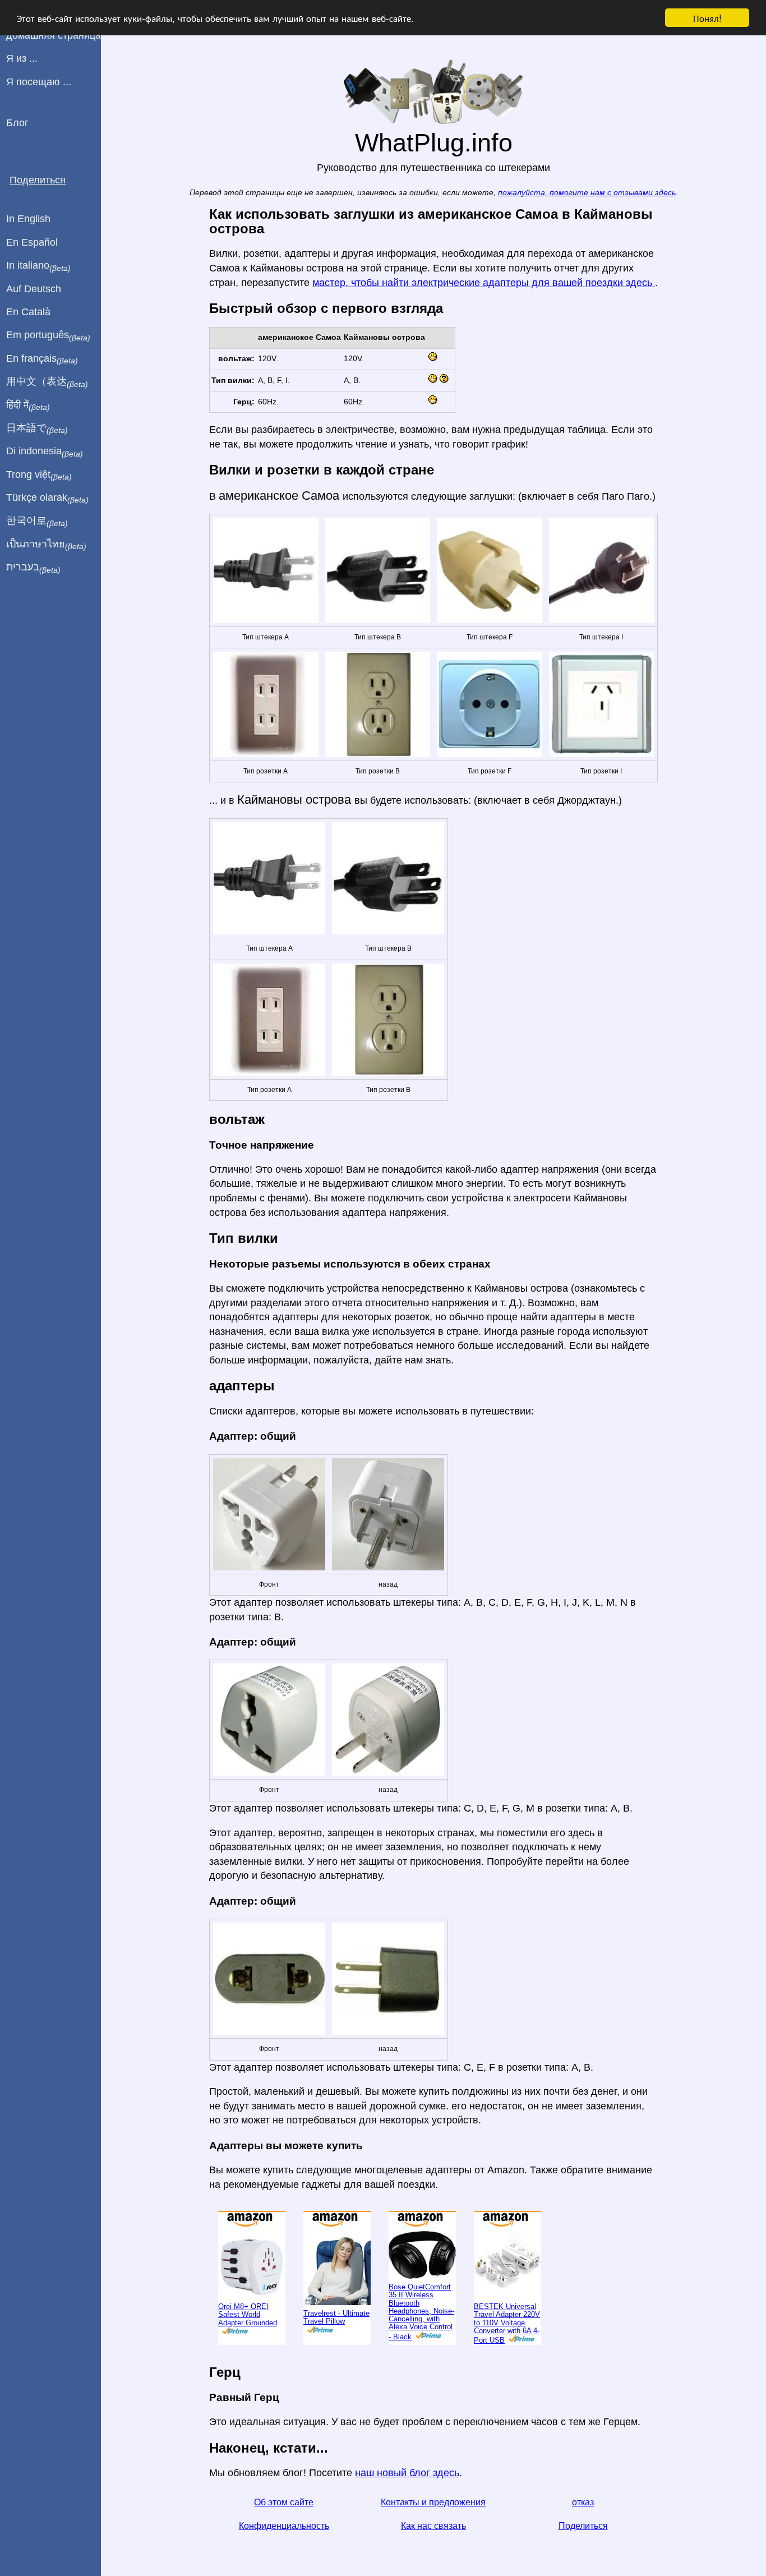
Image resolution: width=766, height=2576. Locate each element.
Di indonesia (45, 451)
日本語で (37, 428)
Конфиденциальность (284, 2526)
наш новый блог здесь (407, 2473)
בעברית (33, 568)
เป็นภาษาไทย (46, 545)
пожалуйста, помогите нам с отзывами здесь (587, 193)
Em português (48, 335)
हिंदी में (28, 405)
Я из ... (22, 58)
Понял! (707, 18)
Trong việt (39, 475)
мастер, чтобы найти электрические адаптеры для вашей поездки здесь (484, 283)
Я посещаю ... (39, 82)
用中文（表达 (47, 382)
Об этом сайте (284, 2502)
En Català (28, 312)
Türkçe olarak (47, 498)
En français (42, 359)
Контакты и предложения (433, 2502)
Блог (17, 123)
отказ (583, 2502)
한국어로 (37, 521)
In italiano (38, 266)
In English (28, 219)
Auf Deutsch (34, 289)
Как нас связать (433, 2526)
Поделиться (583, 2526)
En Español (32, 242)
